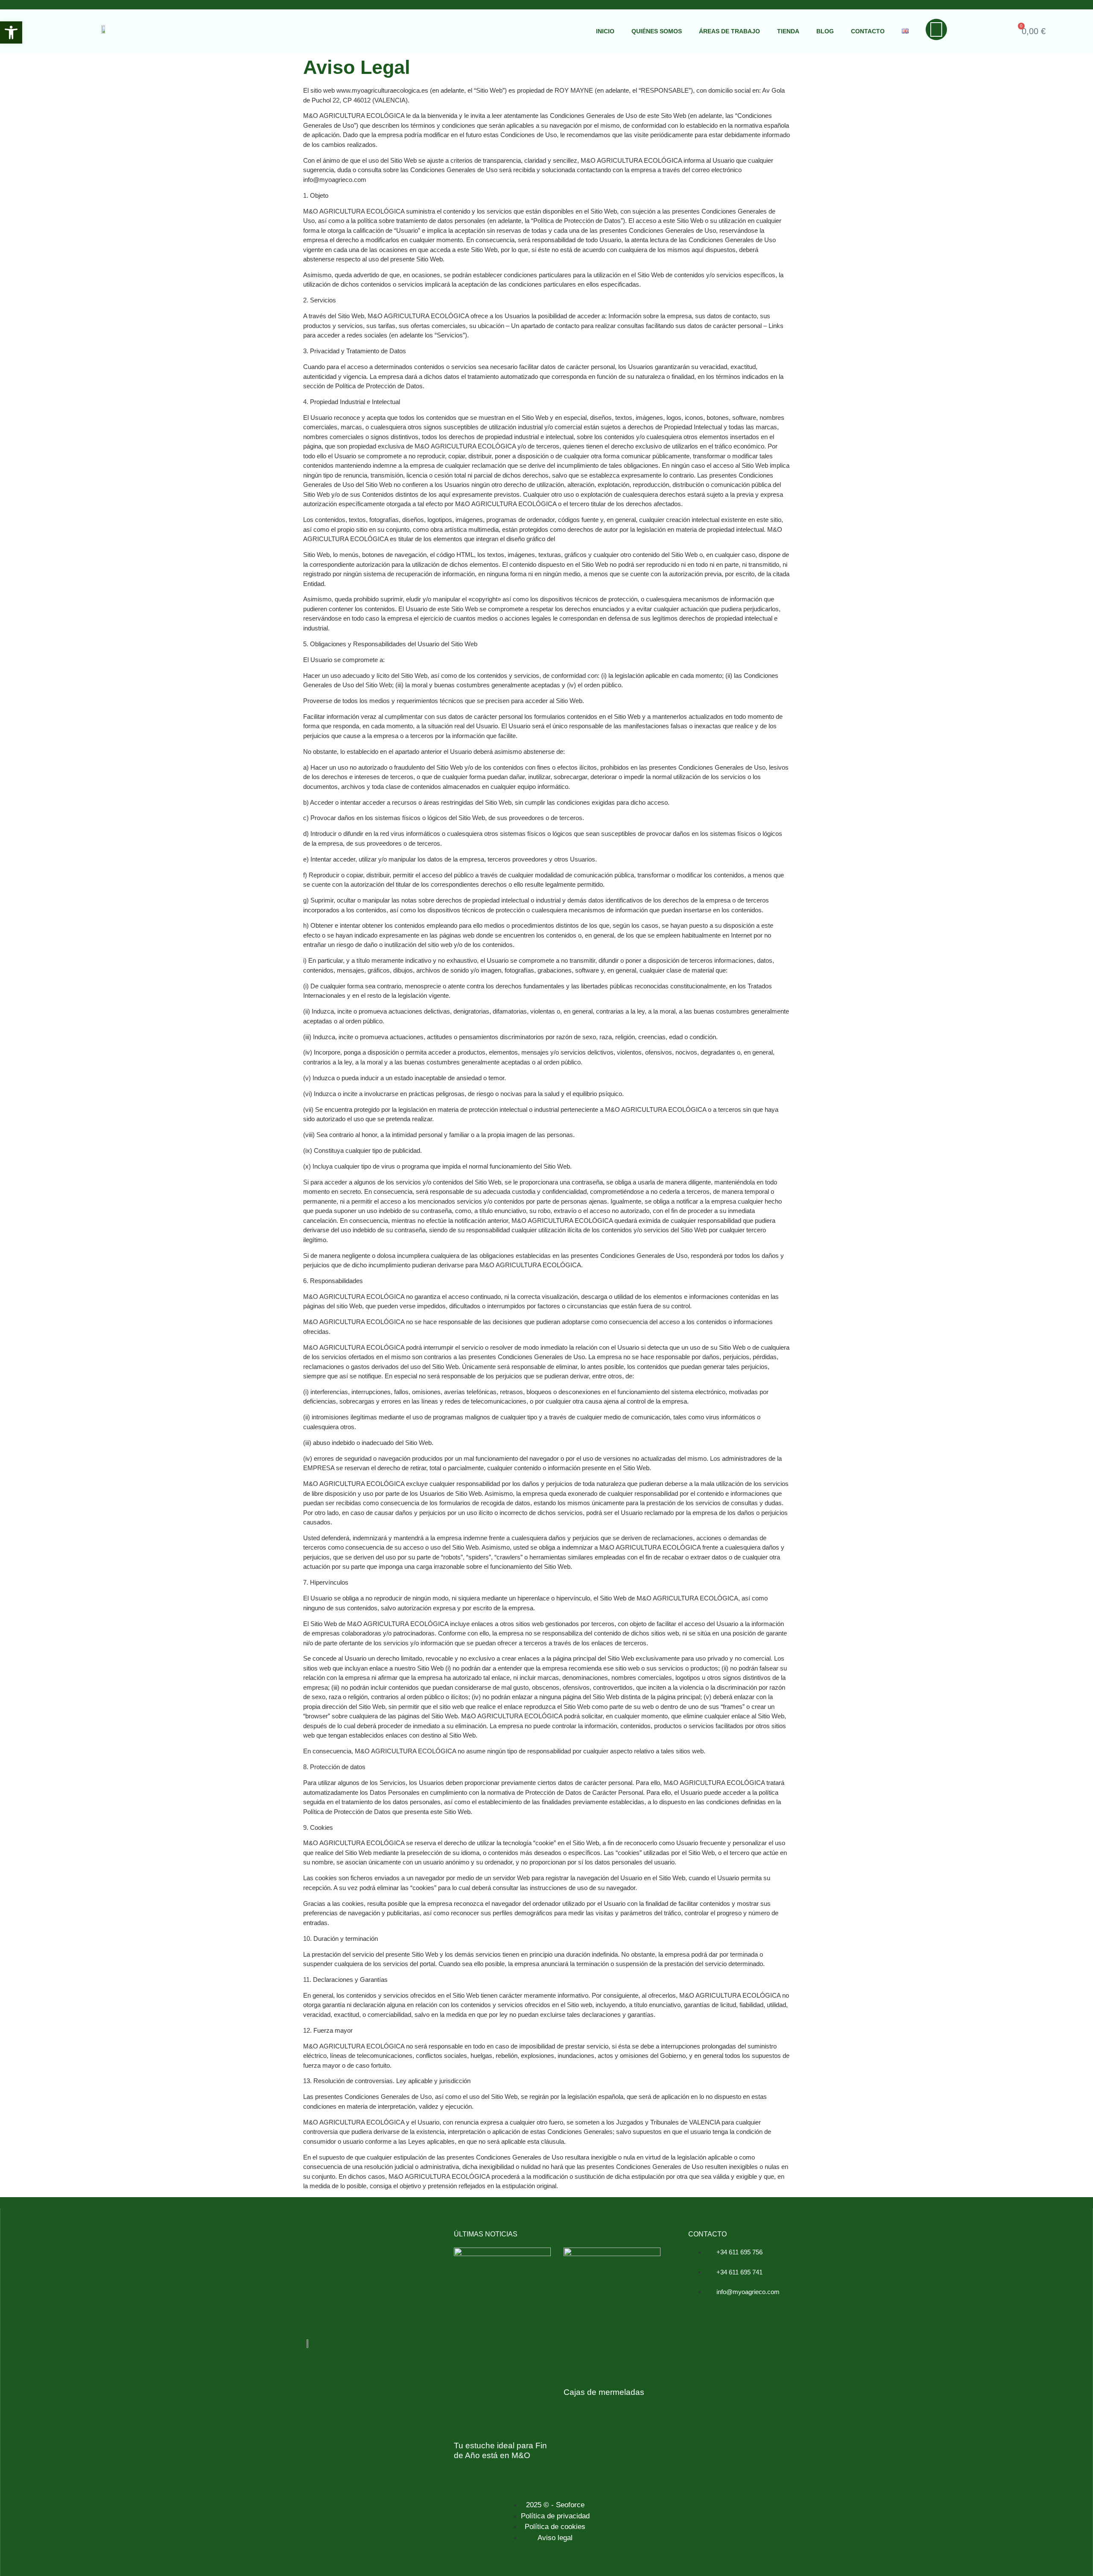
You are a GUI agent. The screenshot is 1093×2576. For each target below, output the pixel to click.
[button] (11, 32)
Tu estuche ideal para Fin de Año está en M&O (500, 2450)
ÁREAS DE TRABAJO (729, 31)
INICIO (605, 31)
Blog (825, 31)
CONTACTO (868, 31)
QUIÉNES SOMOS (657, 31)
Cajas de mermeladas (604, 2392)
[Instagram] (936, 29)
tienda (788, 31)
